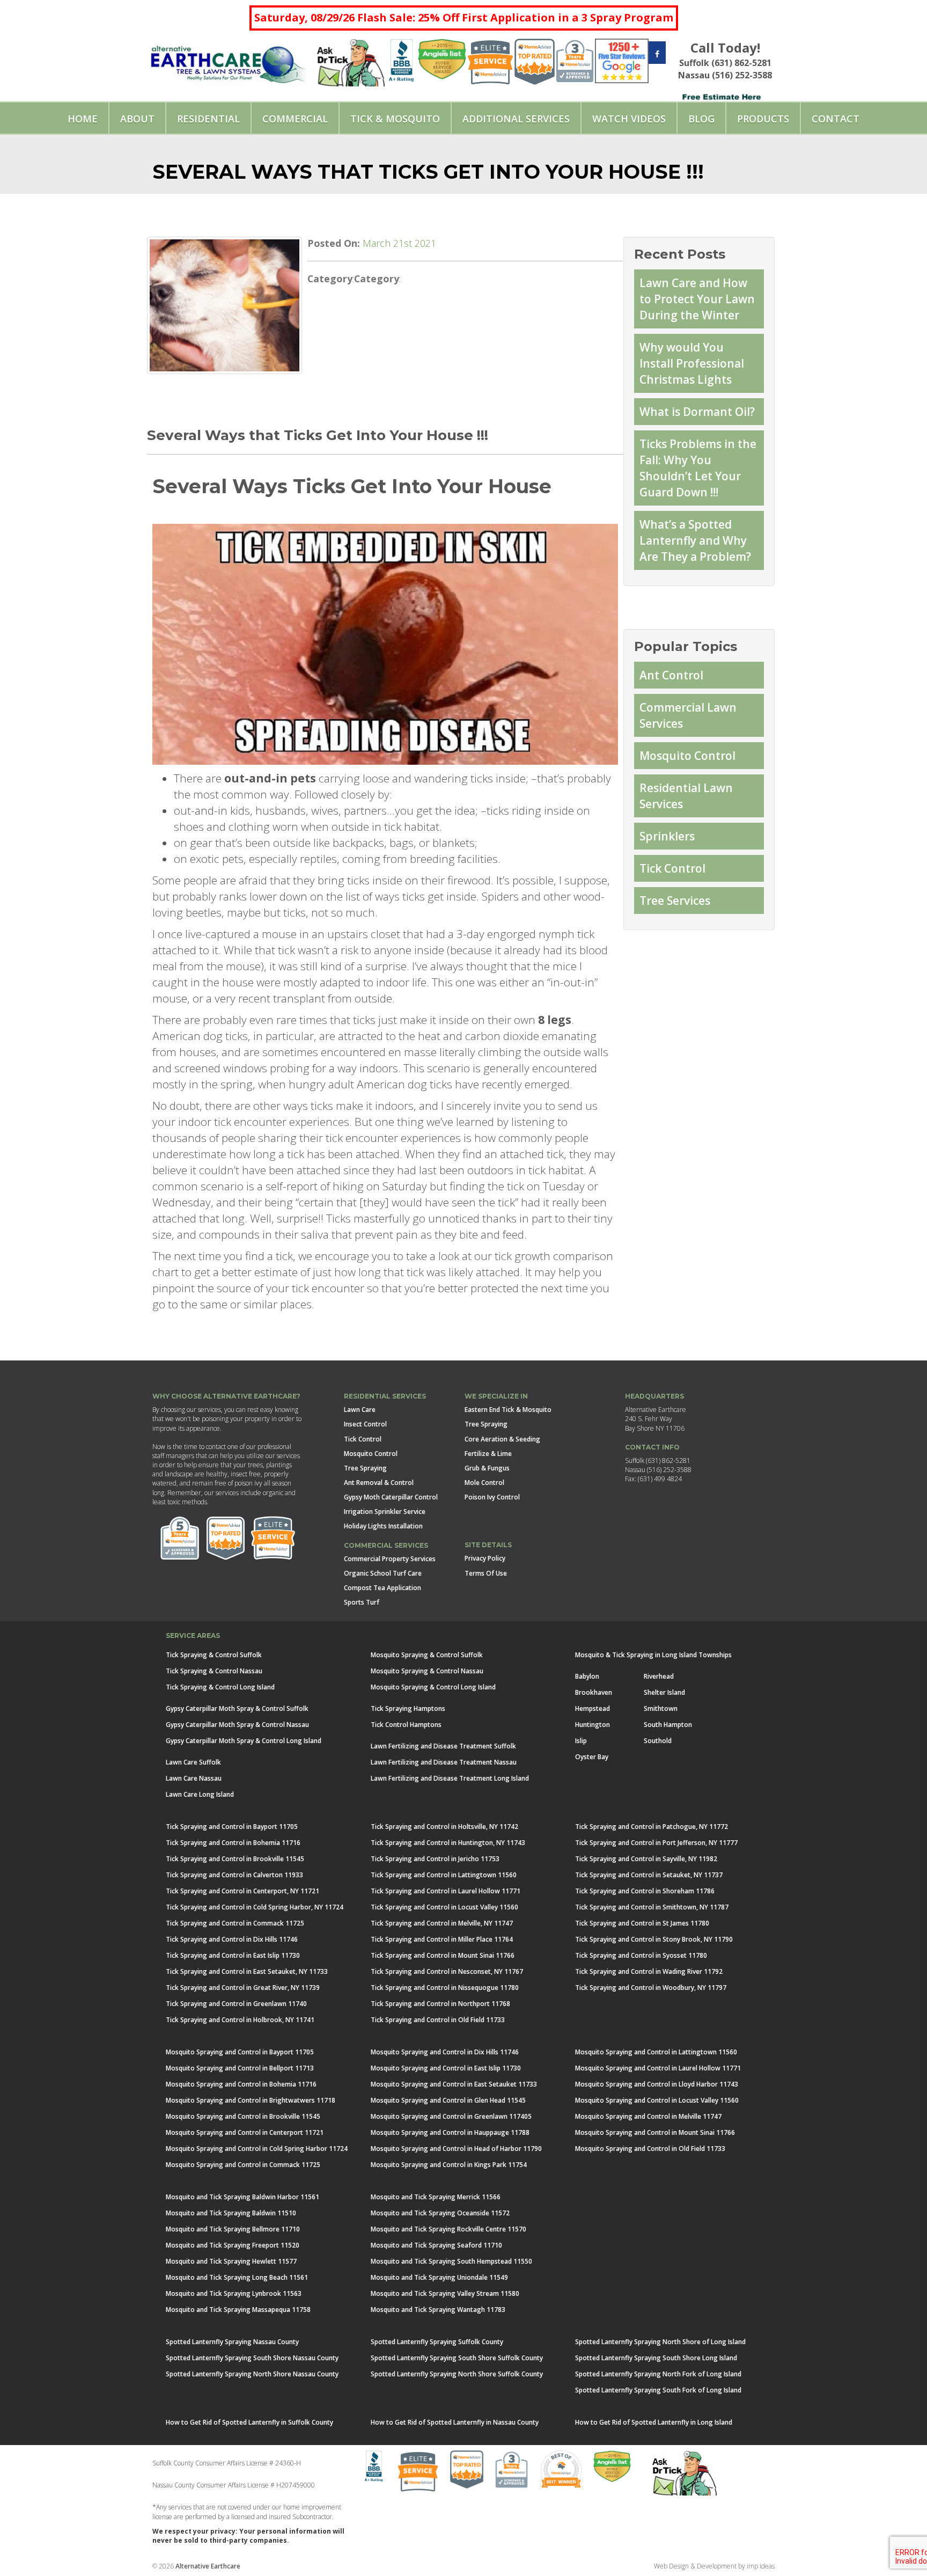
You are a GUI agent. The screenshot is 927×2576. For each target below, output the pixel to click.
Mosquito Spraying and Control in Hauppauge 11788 (450, 2132)
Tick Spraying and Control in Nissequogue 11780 (445, 1988)
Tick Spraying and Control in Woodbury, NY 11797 (651, 1988)
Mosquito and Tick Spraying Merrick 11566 (436, 2197)
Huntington (593, 1725)
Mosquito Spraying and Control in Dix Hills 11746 (445, 2052)
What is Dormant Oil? (697, 412)
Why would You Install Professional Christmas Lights (692, 363)
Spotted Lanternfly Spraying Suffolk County (437, 2342)
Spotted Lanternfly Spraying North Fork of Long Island (658, 2374)
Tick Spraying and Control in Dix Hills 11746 (232, 1939)
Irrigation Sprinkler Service (385, 1512)
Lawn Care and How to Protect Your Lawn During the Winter (697, 299)
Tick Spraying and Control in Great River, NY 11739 (243, 1988)
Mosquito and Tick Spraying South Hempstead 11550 (451, 2261)
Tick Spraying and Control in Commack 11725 (235, 1923)
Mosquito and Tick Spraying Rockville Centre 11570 (448, 2229)
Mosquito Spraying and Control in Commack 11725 (243, 2165)
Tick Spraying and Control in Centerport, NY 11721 (242, 1891)
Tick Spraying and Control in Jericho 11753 (435, 1859)
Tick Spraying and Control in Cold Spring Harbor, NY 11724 (255, 1907)
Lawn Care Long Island (200, 1794)
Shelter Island (664, 1692)
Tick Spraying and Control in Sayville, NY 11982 (646, 1859)
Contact (836, 119)
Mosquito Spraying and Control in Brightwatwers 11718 (251, 2100)
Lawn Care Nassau (194, 1778)
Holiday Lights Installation (383, 1526)
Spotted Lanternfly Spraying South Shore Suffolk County (457, 2358)
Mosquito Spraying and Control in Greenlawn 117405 (451, 2116)
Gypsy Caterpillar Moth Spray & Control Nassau (237, 1725)
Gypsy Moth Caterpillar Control (391, 1497)
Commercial (295, 119)
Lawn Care (360, 1410)
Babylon (587, 1676)
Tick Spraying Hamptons (408, 1708)
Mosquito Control (687, 756)
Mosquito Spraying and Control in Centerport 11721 (245, 2132)
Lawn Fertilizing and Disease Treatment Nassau (444, 1762)
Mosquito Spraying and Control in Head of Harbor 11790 (456, 2149)
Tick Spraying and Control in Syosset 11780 (641, 1955)
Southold (658, 1741)
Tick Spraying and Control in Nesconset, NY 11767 (447, 1971)
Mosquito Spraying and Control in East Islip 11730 (446, 2068)
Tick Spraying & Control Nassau (214, 1671)
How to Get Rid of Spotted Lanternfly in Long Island (654, 2422)
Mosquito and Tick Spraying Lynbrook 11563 (234, 2293)
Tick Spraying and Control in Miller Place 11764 (442, 1939)
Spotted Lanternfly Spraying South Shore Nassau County (252, 2358)
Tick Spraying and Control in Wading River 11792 (649, 1971)
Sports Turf (362, 1602)
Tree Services (675, 901)
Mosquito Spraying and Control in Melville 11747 (648, 2116)
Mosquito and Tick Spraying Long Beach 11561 (237, 2277)
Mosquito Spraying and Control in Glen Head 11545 (448, 2100)
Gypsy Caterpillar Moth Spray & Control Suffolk (237, 1708)
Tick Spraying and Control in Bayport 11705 (232, 1827)
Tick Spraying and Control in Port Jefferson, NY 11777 (656, 1843)
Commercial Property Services (390, 1559)
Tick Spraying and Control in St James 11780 (642, 1923)
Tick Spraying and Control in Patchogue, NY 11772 (652, 1827)
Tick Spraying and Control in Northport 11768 (440, 2004)
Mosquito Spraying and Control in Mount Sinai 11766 (655, 2132)
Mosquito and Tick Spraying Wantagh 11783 (438, 2310)
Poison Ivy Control (492, 1497)
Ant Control (671, 675)
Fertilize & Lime (488, 1454)
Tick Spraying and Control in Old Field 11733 (438, 2020)
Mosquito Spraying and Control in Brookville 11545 (243, 2116)
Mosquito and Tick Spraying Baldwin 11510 (231, 2213)
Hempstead (593, 1708)
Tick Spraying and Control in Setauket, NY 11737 (649, 1875)
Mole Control (484, 1483)
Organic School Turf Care (383, 1573)
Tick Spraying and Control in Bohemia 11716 (233, 1843)
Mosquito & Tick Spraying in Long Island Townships (653, 1655)
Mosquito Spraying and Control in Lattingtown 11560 (656, 2052)
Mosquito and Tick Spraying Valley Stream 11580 (445, 2293)
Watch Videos (629, 119)
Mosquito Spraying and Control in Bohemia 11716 (241, 2084)
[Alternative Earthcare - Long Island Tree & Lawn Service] (228, 61)
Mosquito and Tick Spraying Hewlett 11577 (231, 2261)
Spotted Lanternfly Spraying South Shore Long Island (656, 2358)
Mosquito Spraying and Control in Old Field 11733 (650, 2149)
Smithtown (661, 1708)
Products (763, 119)
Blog (701, 119)
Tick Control (672, 868)
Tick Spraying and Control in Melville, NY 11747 (442, 1923)
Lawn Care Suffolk (193, 1762)
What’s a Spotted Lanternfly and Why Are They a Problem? (695, 540)
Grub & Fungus (487, 1468)
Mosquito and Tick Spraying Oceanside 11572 (440, 2213)
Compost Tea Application (382, 1588)
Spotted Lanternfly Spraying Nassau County (232, 2342)
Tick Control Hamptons (406, 1725)
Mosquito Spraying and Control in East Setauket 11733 (454, 2084)
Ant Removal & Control (379, 1483)
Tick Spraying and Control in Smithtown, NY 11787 (652, 1907)
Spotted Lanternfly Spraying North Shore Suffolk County (457, 2374)
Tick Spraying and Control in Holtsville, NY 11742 (444, 1827)
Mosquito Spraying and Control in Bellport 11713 (240, 2068)
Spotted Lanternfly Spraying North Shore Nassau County (252, 2374)
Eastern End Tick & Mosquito (508, 1410)
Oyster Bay (592, 1757)
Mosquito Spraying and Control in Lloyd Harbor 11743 (657, 2084)
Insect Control (365, 1424)
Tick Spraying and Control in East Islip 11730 (233, 1955)
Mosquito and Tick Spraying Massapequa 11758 (238, 2310)
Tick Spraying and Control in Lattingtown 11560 (444, 1875)
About (137, 119)
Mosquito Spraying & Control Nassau (427, 1671)
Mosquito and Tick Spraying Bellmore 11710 (233, 2229)
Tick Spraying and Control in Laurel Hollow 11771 (446, 1891)
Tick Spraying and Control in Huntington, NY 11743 (448, 1843)
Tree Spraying (365, 1468)
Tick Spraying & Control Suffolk (214, 1655)
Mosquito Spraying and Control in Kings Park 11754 (449, 2165)
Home (83, 119)
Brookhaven (594, 1692)
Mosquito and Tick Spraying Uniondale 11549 (439, 2277)
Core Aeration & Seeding (502, 1439)
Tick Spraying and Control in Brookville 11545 (235, 1859)
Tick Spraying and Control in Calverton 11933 (234, 1875)
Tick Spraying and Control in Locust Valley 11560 (444, 1907)
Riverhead (659, 1676)
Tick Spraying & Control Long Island (220, 1687)
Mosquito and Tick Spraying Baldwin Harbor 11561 (242, 2197)
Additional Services (516, 119)
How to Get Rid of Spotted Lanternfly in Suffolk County (249, 2422)
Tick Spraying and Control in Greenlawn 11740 (236, 2004)
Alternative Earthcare (208, 2566)
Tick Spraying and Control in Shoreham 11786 (645, 1891)
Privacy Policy (485, 1558)
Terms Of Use (486, 1573)
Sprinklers (667, 836)
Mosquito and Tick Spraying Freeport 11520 (233, 2245)
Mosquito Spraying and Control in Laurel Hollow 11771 (658, 2068)
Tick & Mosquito (395, 119)
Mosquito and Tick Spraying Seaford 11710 (436, 2245)
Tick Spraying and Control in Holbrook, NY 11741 (240, 2020)
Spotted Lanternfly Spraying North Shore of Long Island (660, 2342)
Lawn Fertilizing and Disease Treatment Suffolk (443, 1746)
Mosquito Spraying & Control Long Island (433, 1687)
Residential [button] (208, 119)
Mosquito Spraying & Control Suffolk (427, 1655)
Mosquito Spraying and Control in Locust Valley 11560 (657, 2100)
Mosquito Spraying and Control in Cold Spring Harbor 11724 (257, 2149)
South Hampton (668, 1725)
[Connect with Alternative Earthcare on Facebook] (657, 54)
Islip (581, 1741)
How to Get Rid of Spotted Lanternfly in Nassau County (455, 2422)
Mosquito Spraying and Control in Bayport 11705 (240, 2052)
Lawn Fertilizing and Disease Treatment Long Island (450, 1778)
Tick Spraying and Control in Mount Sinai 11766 (443, 1955)
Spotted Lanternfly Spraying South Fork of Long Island (658, 2390)
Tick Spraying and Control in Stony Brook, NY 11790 (654, 1939)
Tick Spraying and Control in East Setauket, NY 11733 (247, 1971)
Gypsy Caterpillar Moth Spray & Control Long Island (244, 1741)
